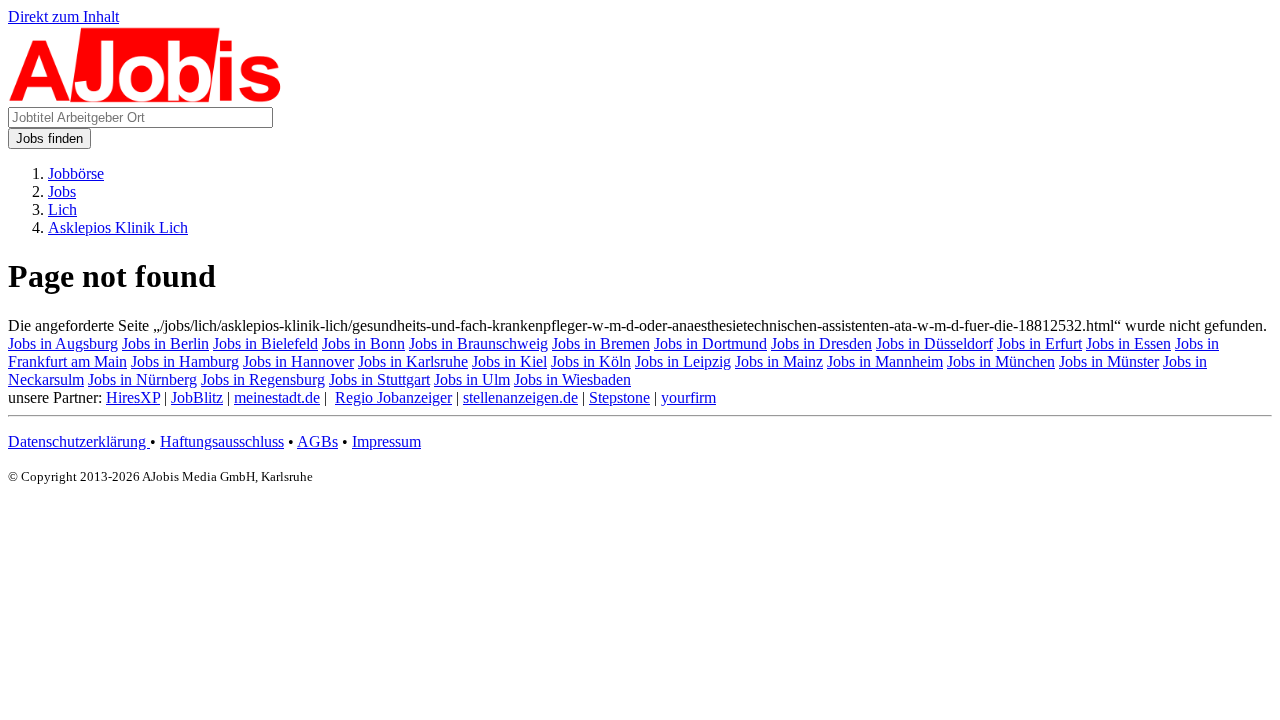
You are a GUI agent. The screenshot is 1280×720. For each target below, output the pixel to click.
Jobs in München (1001, 361)
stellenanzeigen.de (520, 397)
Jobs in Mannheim (885, 361)
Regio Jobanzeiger (393, 397)
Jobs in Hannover (298, 361)
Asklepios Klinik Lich (118, 227)
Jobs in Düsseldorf (934, 343)
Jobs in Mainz (779, 361)
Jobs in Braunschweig (478, 343)
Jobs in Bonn (363, 343)
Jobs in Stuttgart (379, 379)
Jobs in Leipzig (683, 361)
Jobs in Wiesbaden (572, 379)
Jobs (62, 191)
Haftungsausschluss (222, 441)
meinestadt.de (277, 397)
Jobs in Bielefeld (265, 343)
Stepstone (619, 397)
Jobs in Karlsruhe (413, 361)
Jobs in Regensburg (263, 379)
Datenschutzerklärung (79, 441)
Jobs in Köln (591, 361)
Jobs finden (49, 138)
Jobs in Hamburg (185, 361)
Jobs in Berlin (165, 343)
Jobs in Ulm (472, 379)
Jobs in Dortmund (710, 343)
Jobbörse (76, 173)
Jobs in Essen (1128, 343)
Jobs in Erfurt (1039, 343)
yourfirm (688, 397)
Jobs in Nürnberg (142, 379)
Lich (62, 209)
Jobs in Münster (1109, 361)
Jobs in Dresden (821, 343)
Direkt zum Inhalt (63, 16)
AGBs (317, 441)
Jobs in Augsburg (63, 343)
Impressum (386, 441)
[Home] (145, 97)
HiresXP (133, 397)
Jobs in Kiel (509, 361)
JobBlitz (197, 397)
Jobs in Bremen (601, 343)
